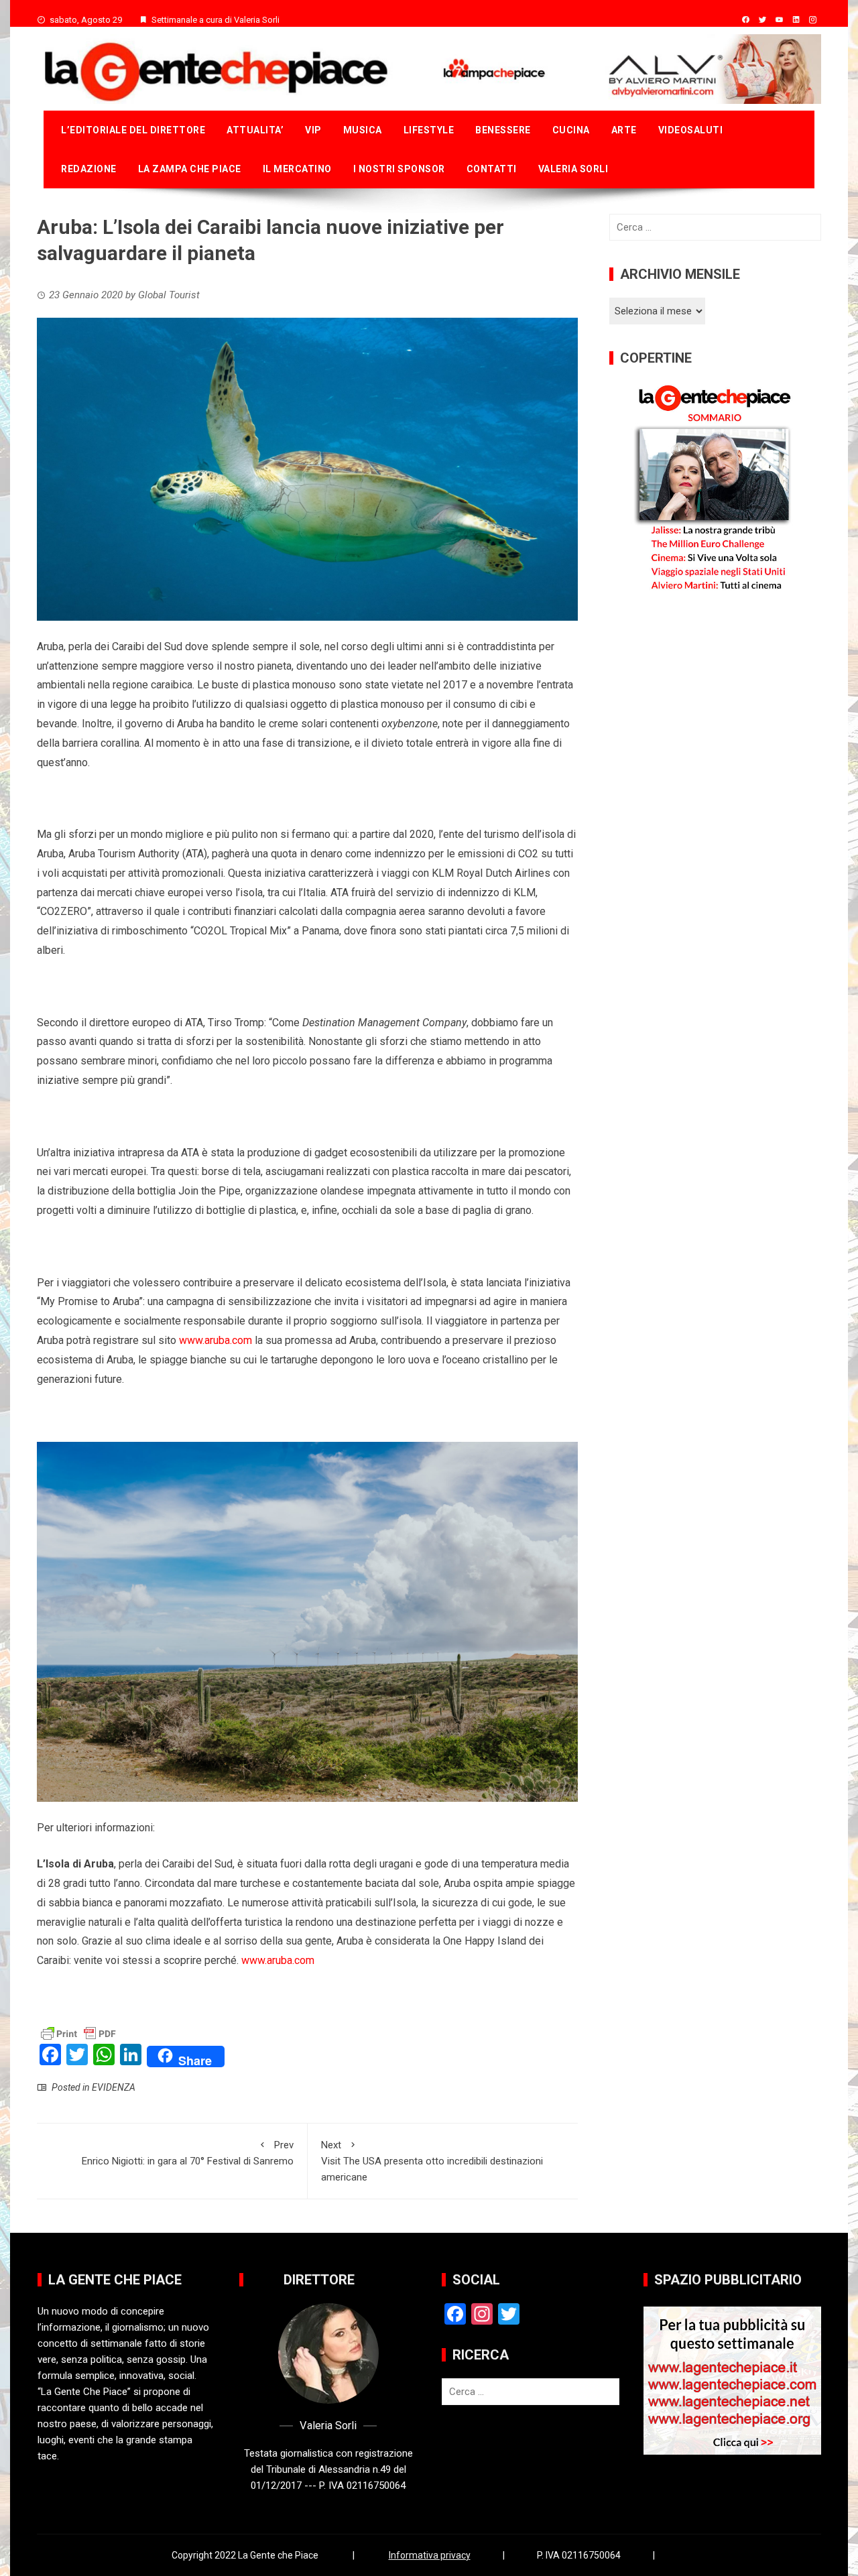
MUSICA (363, 130)
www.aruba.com (216, 1340)
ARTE (624, 130)
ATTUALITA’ (255, 130)
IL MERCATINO (297, 169)
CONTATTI (492, 169)
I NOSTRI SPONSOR (399, 169)
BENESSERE (503, 130)
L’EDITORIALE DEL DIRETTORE (133, 130)
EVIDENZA (114, 2087)
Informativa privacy (430, 2555)
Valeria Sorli (573, 169)
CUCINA (571, 130)
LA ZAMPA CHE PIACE (190, 169)
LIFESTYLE (429, 130)
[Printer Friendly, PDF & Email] (78, 2033)
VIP (313, 130)
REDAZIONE (89, 169)
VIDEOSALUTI (691, 130)
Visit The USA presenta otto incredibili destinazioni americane (432, 2161)
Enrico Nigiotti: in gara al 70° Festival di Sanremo (188, 2153)
